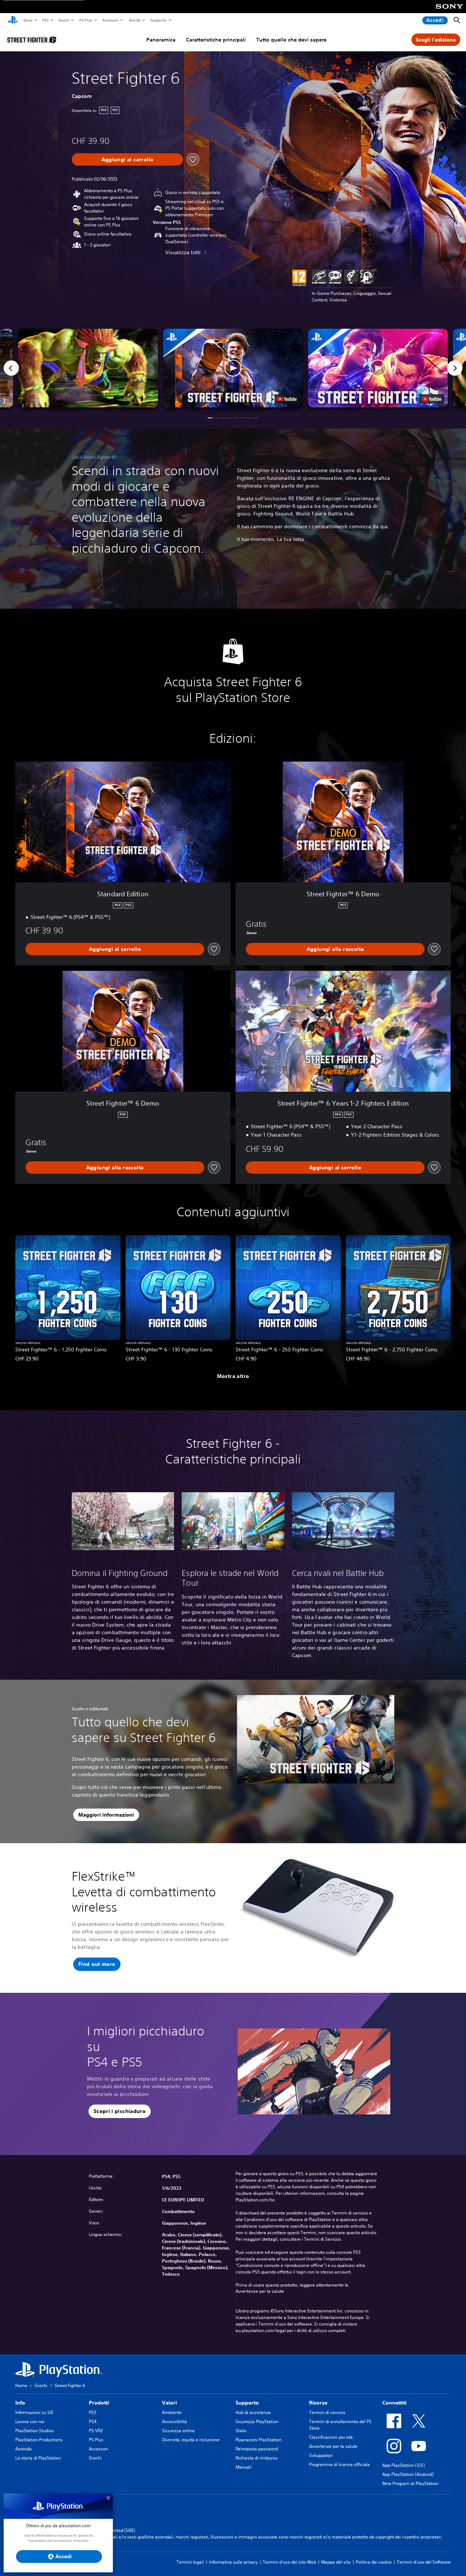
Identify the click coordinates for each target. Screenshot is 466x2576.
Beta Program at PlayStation (410, 2483)
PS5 (45, 20)
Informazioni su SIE (34, 2412)
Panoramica (161, 40)
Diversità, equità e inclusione (191, 2440)
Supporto (158, 20)
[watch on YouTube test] (287, 399)
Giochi (63, 20)
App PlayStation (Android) (408, 2474)
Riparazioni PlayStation (258, 2440)
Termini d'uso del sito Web (289, 2562)
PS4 (93, 2421)
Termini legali (190, 2562)
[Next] (455, 368)
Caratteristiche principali (216, 40)
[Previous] (11, 368)
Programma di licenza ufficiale (339, 2464)
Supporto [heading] (247, 2403)
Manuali (244, 2467)
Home (21, 2385)
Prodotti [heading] (99, 2403)
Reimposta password (257, 2449)
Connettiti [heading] (394, 2403)
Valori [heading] (169, 2403)
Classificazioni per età (331, 2437)
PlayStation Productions (39, 2440)
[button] (233, 368)
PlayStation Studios (35, 2431)
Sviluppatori (321, 2455)
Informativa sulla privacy (233, 2562)
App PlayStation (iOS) (404, 2465)
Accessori (110, 20)
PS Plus (85, 20)
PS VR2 (96, 2431)
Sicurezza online (178, 2431)
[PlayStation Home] (13, 20)
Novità (134, 20)
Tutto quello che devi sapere (291, 40)
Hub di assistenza (253, 2412)
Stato (241, 2431)
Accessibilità (175, 2421)
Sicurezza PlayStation (257, 2421)
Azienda (23, 2449)
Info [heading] (20, 2403)
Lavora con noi (30, 2421)
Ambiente (172, 2412)
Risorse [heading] (318, 2403)
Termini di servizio (327, 2412)
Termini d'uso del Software (424, 2562)
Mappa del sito (336, 2562)
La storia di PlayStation (38, 2458)
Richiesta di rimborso (256, 2458)
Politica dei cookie (374, 2562)
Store (27, 20)
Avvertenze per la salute (260, 2291)
